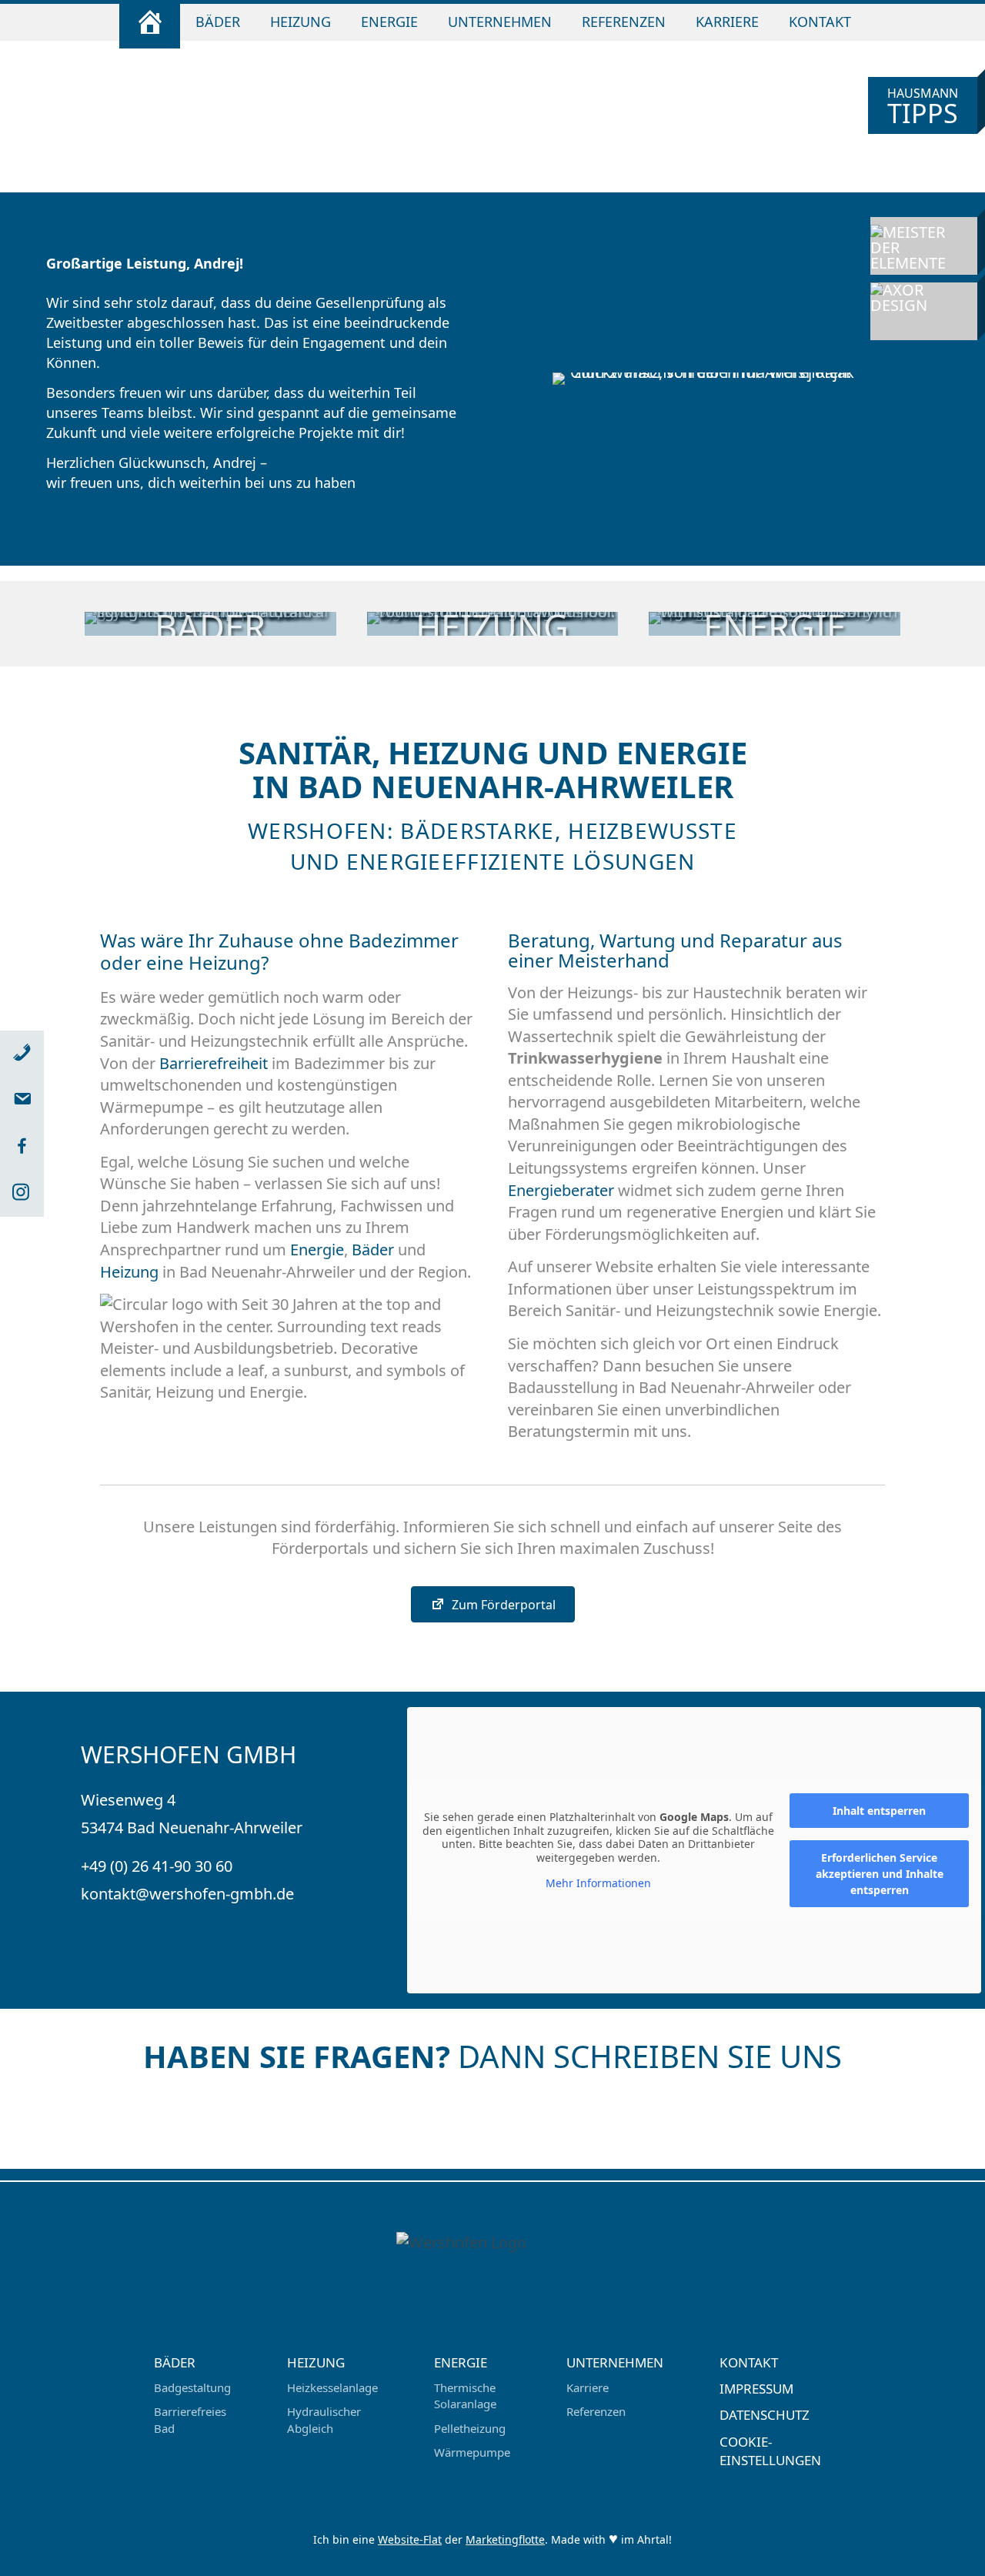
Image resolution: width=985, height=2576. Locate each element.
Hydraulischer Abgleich (324, 2419)
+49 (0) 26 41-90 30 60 (157, 1866)
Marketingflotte (505, 2539)
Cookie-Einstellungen (770, 2451)
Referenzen (624, 22)
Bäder (218, 22)
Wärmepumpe (472, 2452)
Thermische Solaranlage (465, 2396)
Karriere (727, 22)
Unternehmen (500, 22)
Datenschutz (765, 2415)
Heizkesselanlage (332, 2387)
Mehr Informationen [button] (598, 1883)
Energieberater (561, 1190)
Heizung (301, 22)
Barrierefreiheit (214, 1063)
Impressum (756, 2389)
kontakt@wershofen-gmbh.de (187, 1894)
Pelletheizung (470, 2428)
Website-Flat (410, 2539)
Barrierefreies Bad (190, 2419)
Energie (389, 22)
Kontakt (820, 22)
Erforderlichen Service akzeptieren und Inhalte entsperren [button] (880, 1874)
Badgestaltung (192, 2387)
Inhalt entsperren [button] (879, 1811)
